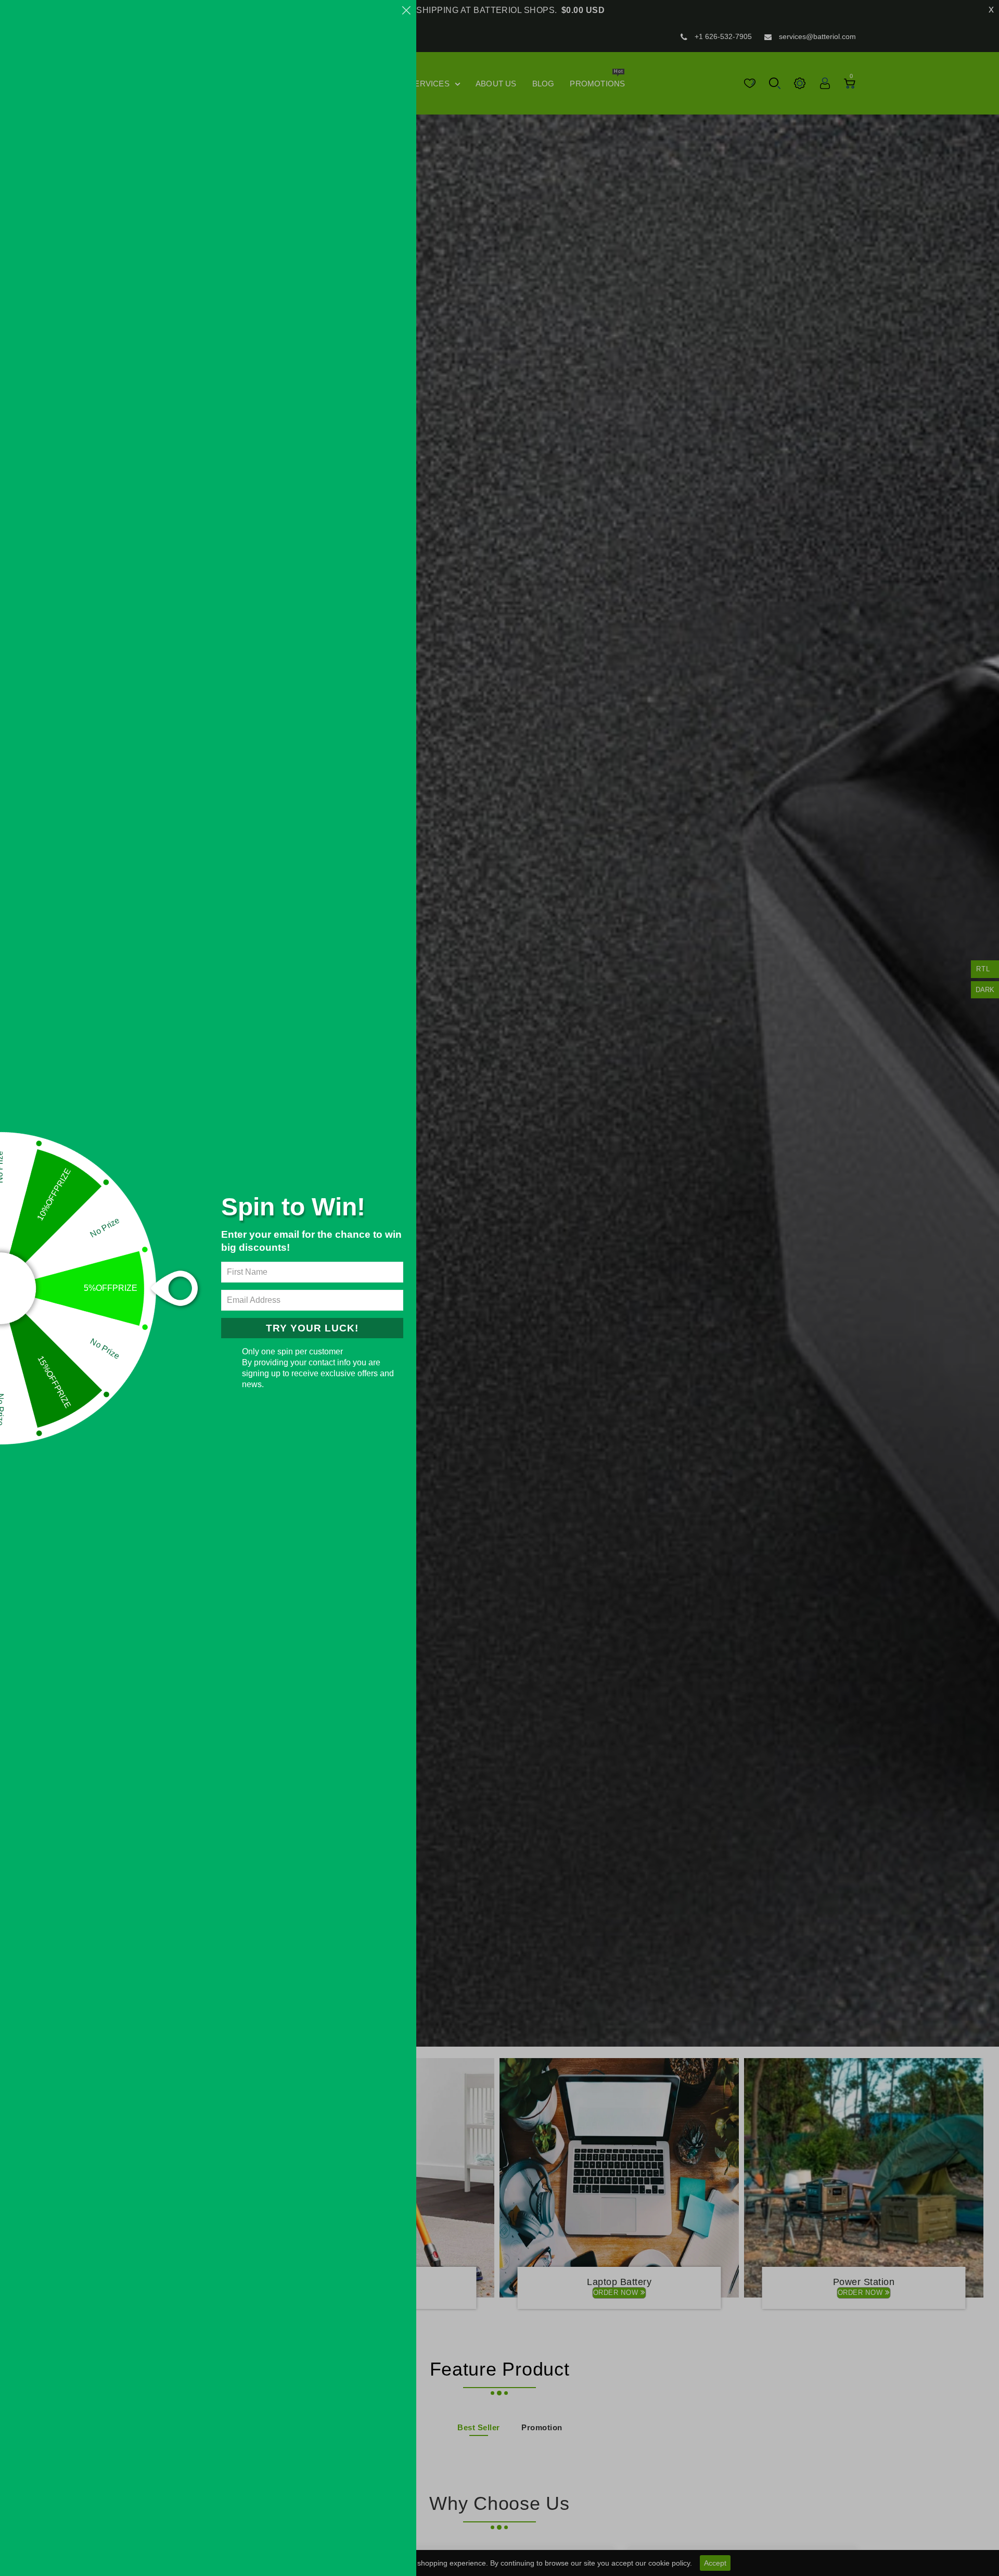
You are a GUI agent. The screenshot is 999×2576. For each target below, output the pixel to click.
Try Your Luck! (312, 1328)
